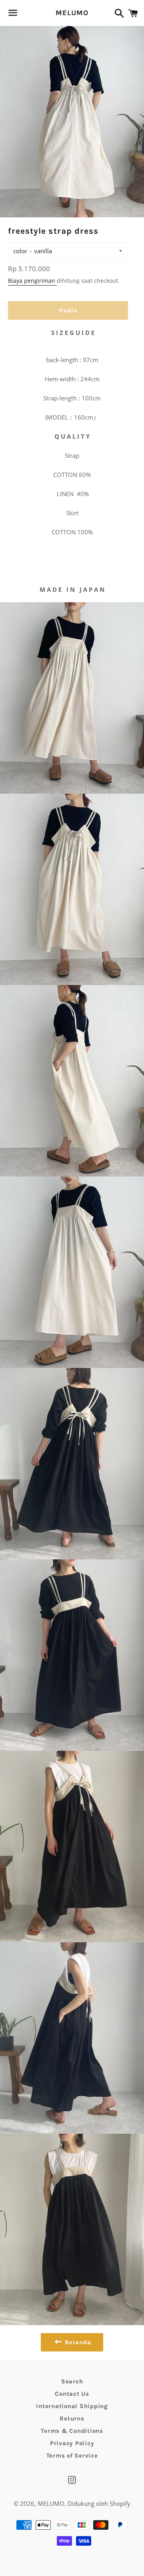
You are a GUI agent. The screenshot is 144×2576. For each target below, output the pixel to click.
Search (72, 2381)
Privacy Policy (72, 2443)
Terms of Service (72, 2456)
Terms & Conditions (72, 2431)
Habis (68, 310)
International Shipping (72, 2406)
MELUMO (72, 13)
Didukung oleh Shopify (99, 2503)
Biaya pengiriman (32, 281)
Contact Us (72, 2394)
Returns (72, 2418)
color (20, 251)
